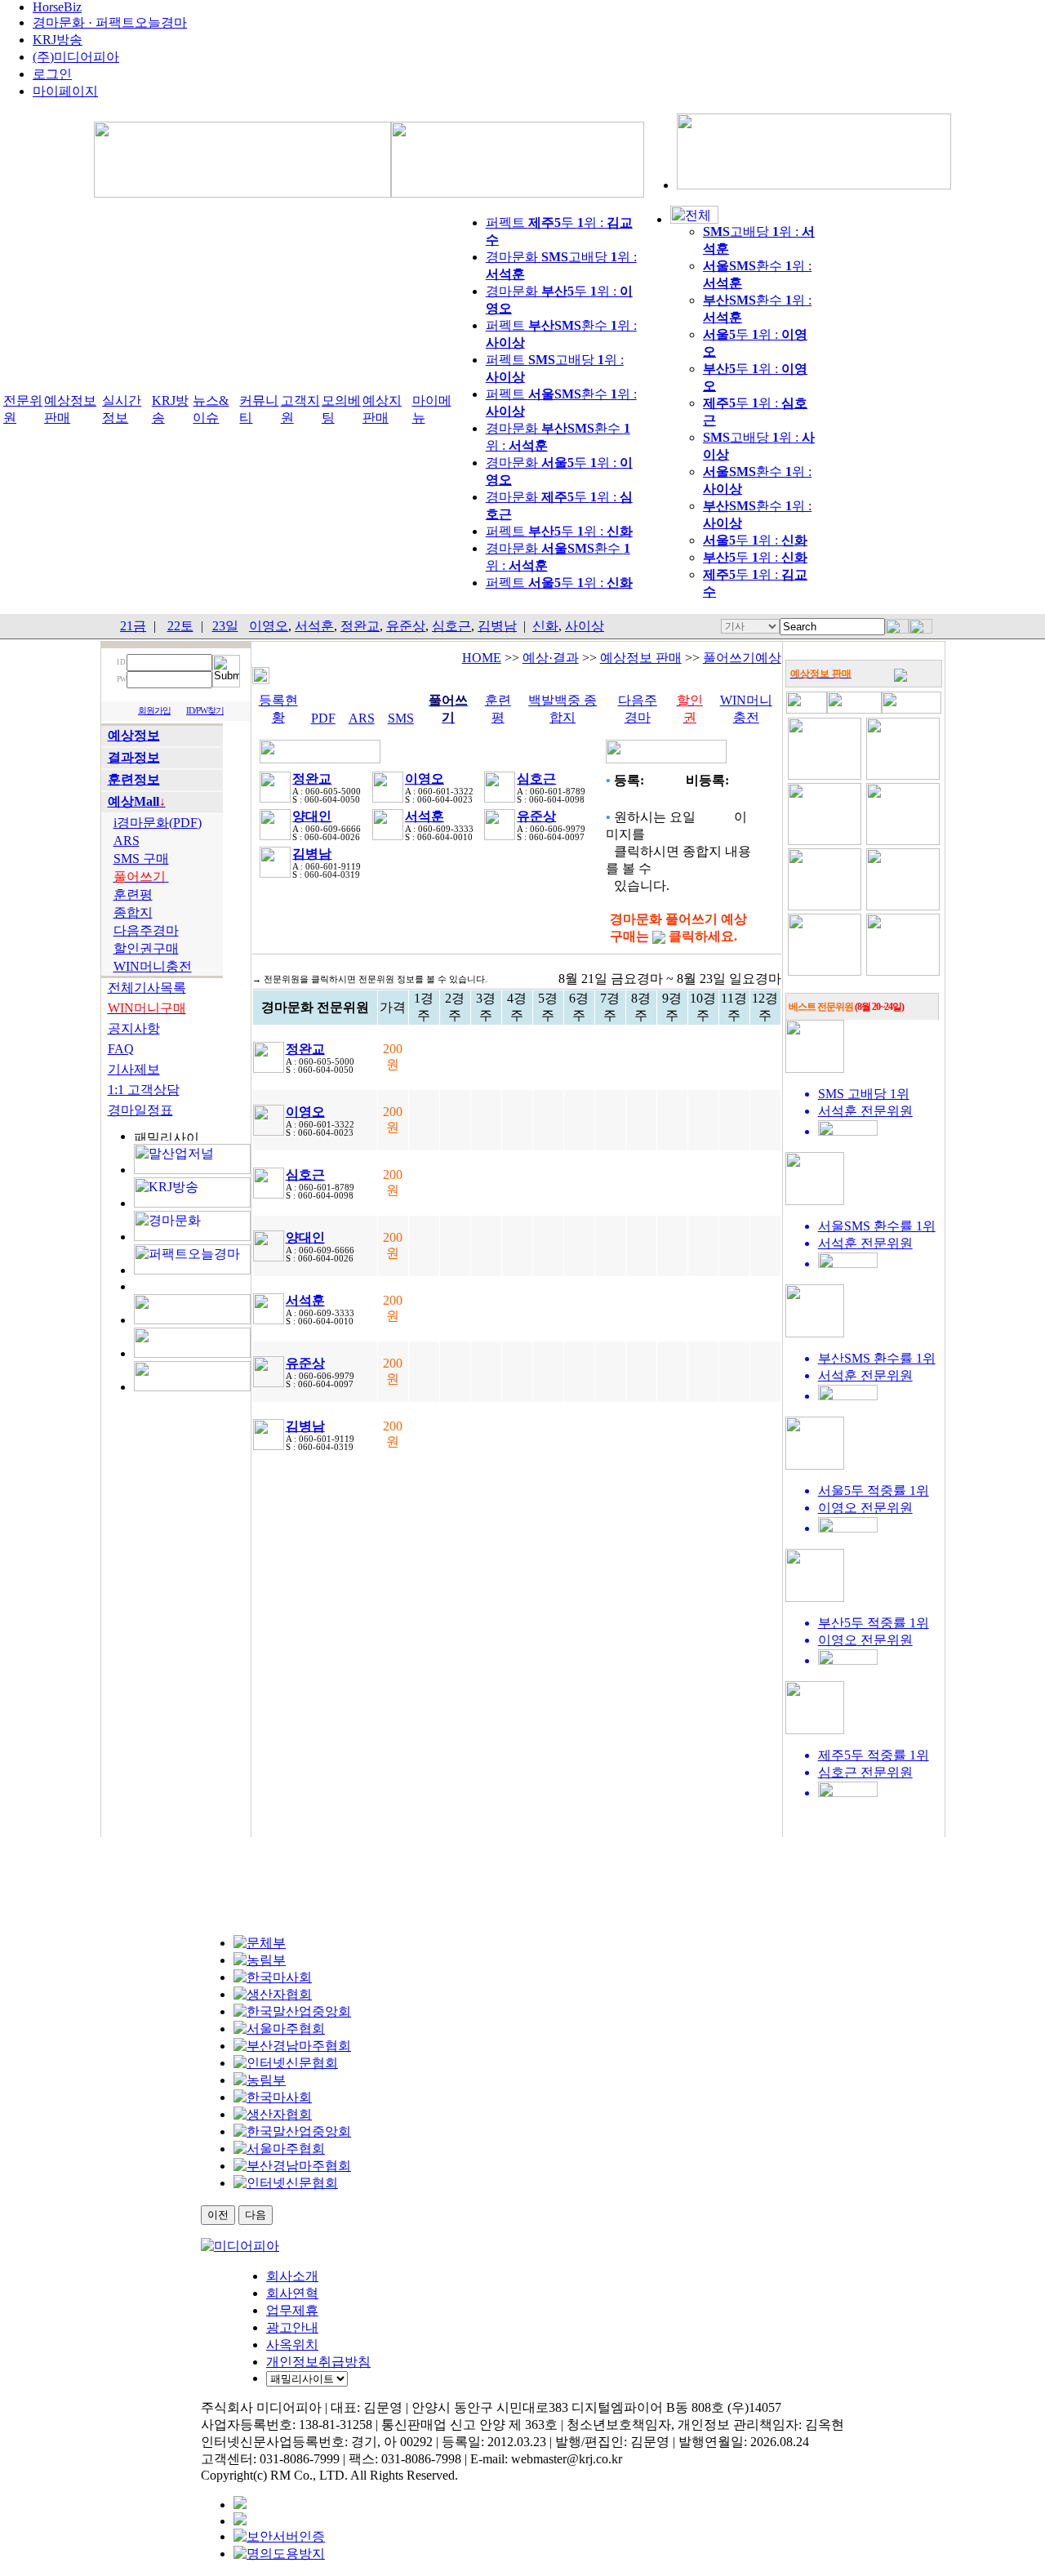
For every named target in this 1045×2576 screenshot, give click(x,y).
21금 (133, 626)
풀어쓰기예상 (742, 658)
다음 (256, 2215)
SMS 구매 (141, 859)
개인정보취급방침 (318, 2362)
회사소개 (292, 2276)
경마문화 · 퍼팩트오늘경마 (110, 22)
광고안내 (292, 2327)
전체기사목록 (147, 988)
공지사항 (134, 1028)
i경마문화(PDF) (158, 823)
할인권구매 (146, 948)
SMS (401, 718)
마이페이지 (65, 91)
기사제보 (134, 1069)
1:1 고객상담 (144, 1090)
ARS (127, 841)
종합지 (133, 912)
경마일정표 (140, 1110)
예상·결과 (551, 658)
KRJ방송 (58, 40)
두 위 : (755, 540)
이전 (218, 2215)
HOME (482, 658)
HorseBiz (57, 7)
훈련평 (133, 894)
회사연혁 (292, 2293)
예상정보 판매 (641, 658)
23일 (225, 626)
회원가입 (154, 711)
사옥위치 (292, 2345)
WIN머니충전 (153, 966)
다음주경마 (146, 930)
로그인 (52, 74)
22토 (180, 626)
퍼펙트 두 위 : (559, 531)
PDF (323, 718)
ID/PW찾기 (205, 711)
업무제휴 (292, 2310)
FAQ (121, 1049)
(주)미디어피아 (76, 57)
